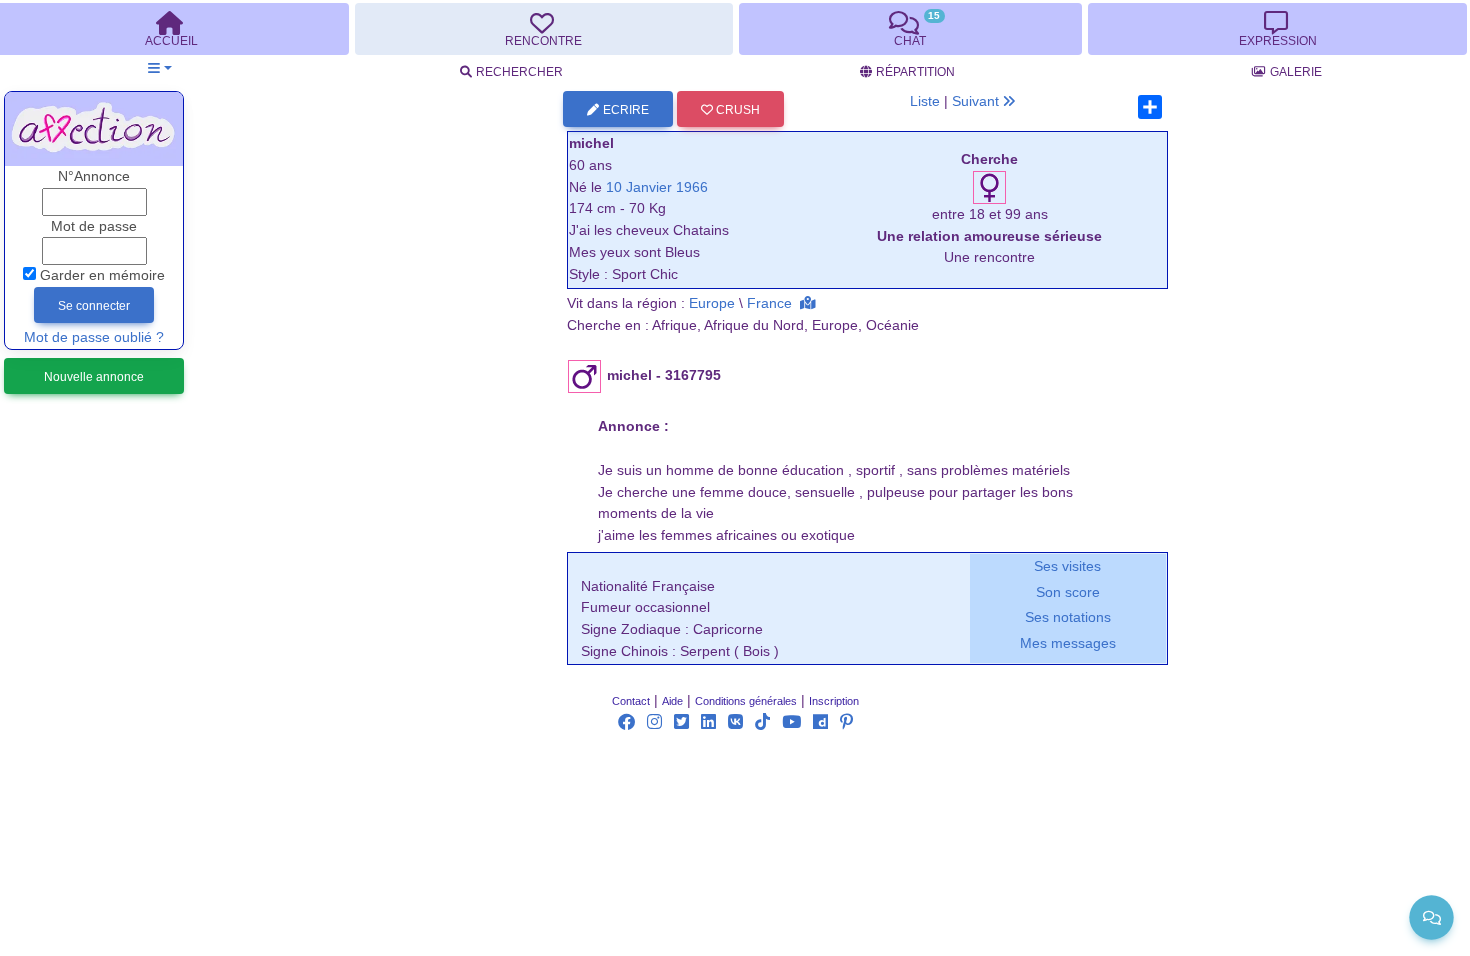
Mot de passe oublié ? (94, 337)
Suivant (977, 101)
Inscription (834, 701)
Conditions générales (746, 701)
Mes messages (1068, 643)
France (769, 303)
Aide (672, 701)
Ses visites (1067, 566)
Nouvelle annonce (94, 377)
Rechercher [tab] (519, 72)
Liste (925, 101)
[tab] (544, 29)
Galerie (1296, 72)
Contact (631, 701)
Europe (712, 303)
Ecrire (626, 110)
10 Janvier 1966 (657, 187)
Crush (736, 110)
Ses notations (1068, 617)
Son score (1068, 592)
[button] (159, 68)
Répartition (915, 72)
